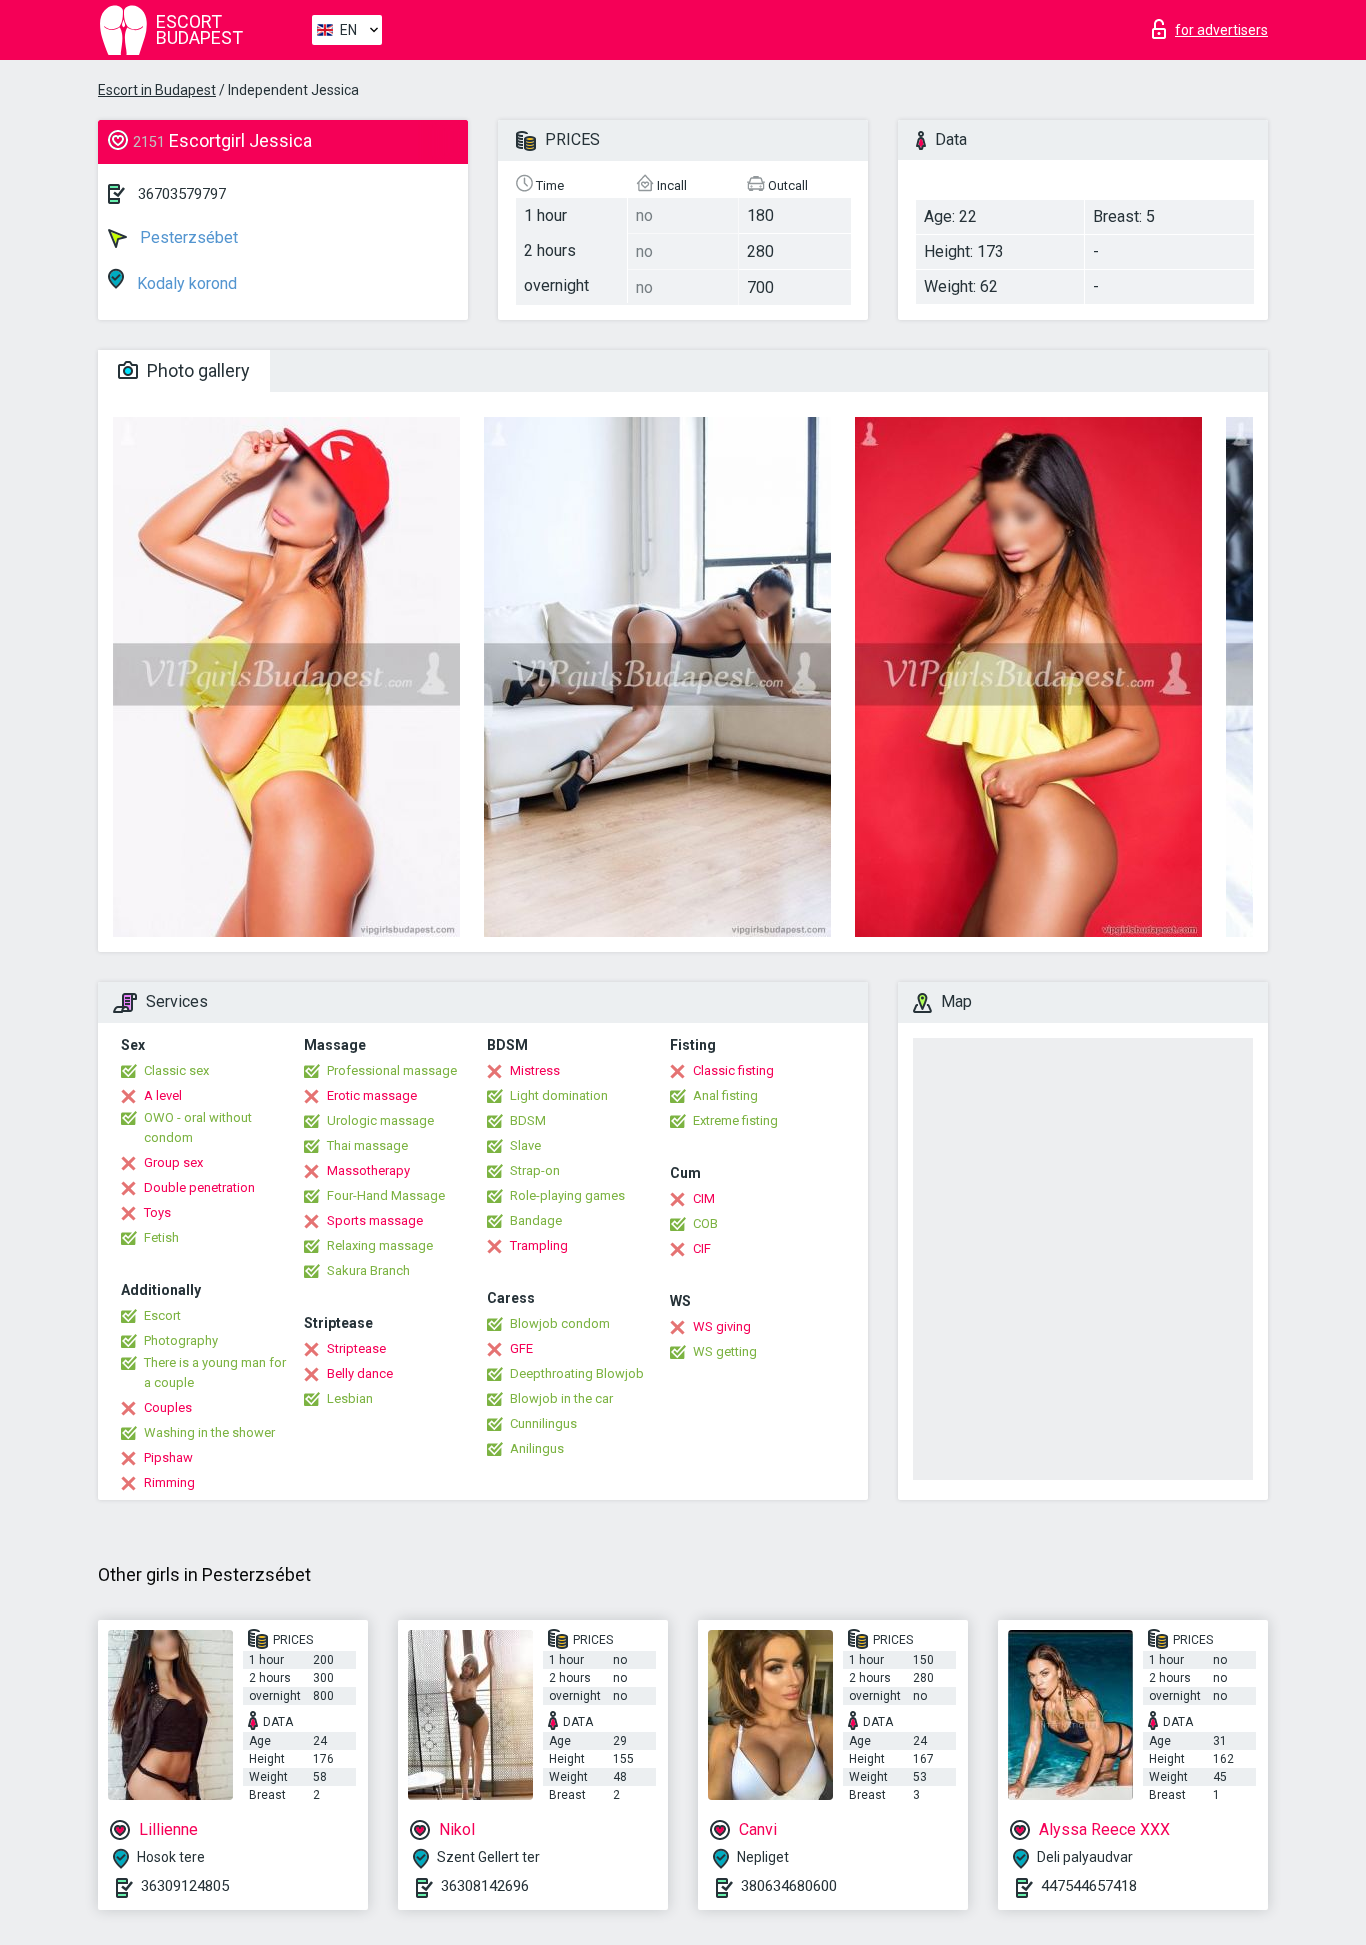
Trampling (539, 1245)
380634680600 (789, 1886)
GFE (521, 1348)
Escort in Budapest (157, 90)
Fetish (161, 1237)
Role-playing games (567, 1195)
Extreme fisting (735, 1120)
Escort (162, 1315)
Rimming (169, 1482)
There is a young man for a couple (215, 1372)
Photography (181, 1340)
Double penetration (199, 1187)
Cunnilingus (543, 1423)
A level (163, 1095)
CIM (704, 1198)
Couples (168, 1407)
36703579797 (182, 194)
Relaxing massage (380, 1245)
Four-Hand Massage (386, 1195)
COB (705, 1223)
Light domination (559, 1095)
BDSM (528, 1120)
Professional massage (392, 1070)
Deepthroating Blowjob (577, 1373)
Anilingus (537, 1448)
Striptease (356, 1348)
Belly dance (360, 1373)
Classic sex (176, 1070)
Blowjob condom (560, 1323)
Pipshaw (168, 1457)
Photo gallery (196, 370)
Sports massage (375, 1220)
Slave (525, 1145)
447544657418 (1089, 1886)
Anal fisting (725, 1095)
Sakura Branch (368, 1270)
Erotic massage (372, 1095)
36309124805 (185, 1886)
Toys (157, 1212)
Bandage (536, 1220)
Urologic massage (380, 1120)
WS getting (725, 1351)
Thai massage (367, 1145)
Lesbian (350, 1398)
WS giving (722, 1326)
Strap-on (535, 1170)
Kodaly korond (185, 283)
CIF (702, 1248)
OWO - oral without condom (198, 1127)
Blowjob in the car (561, 1398)
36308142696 (485, 1886)
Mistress (535, 1070)
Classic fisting (733, 1070)
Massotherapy (368, 1170)
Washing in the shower (209, 1432)
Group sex (173, 1162)
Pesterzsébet (187, 237)
